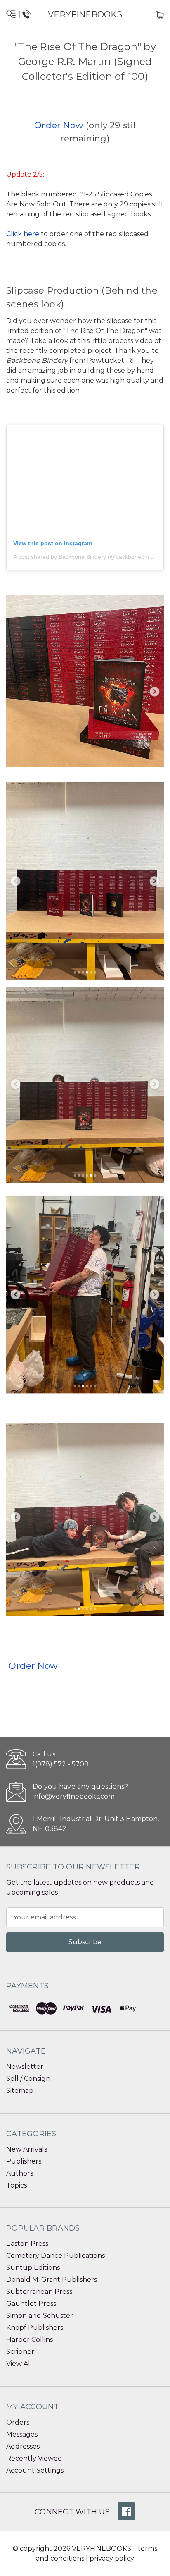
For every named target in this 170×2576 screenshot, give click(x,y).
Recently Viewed (34, 2458)
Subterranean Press (39, 2292)
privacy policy (112, 2558)
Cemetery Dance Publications (55, 2256)
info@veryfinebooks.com (74, 1796)
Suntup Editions (33, 2268)
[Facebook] (126, 2511)
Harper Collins (30, 2340)
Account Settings (35, 2470)
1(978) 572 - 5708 (61, 1764)
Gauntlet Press (31, 2304)
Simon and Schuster (40, 2316)
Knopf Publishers (35, 2328)
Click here (23, 234)
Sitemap (20, 2091)
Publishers (24, 2161)
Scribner (20, 2352)
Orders (18, 2422)
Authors (20, 2173)
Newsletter (25, 2067)
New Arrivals (27, 2149)
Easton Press (27, 2244)
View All (19, 2364)
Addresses (23, 2446)
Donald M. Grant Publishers (52, 2280)
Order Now (59, 125)
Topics (17, 2185)
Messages (22, 2434)
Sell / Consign (28, 2079)
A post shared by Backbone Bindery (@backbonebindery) (88, 557)
